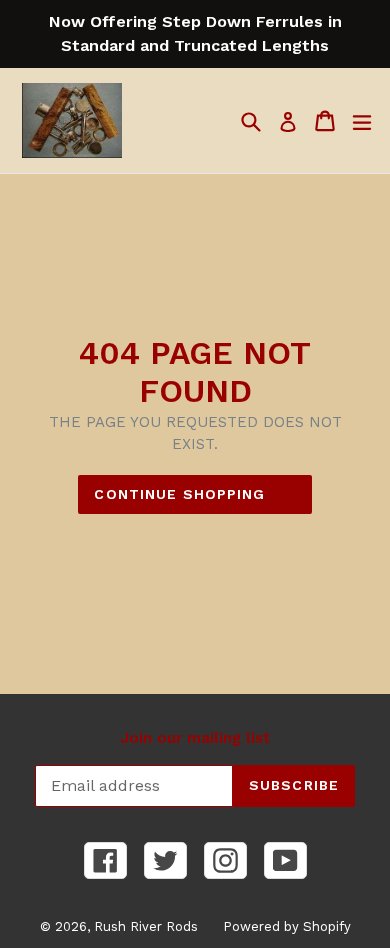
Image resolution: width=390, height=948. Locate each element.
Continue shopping (179, 494)
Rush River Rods (146, 926)
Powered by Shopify (287, 926)
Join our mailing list (195, 738)
